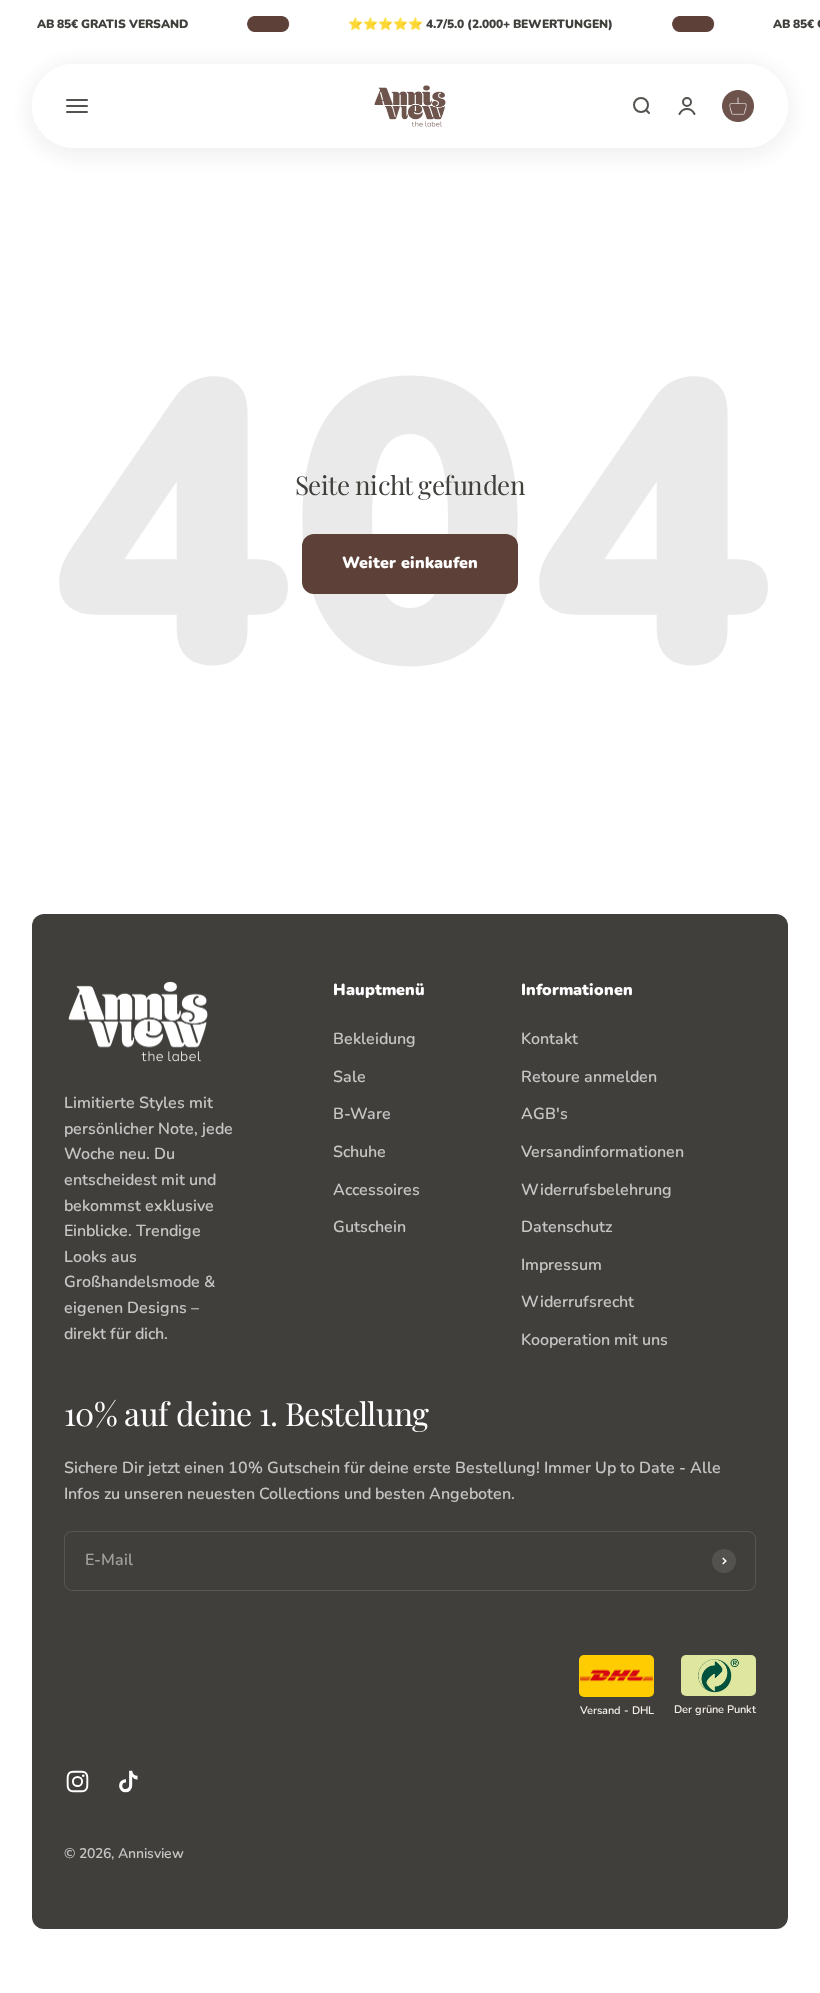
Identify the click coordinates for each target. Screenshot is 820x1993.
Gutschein (369, 1227)
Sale (349, 1077)
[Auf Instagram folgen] (77, 1781)
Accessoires (376, 1190)
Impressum (561, 1265)
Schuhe (359, 1152)
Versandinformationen (602, 1152)
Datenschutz (566, 1227)
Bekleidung (374, 1039)
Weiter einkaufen (410, 563)
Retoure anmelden (589, 1077)
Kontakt (549, 1039)
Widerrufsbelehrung (596, 1190)
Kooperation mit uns (594, 1340)
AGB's (544, 1114)
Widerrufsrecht (577, 1302)
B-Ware (362, 1114)
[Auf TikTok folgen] (128, 1781)
